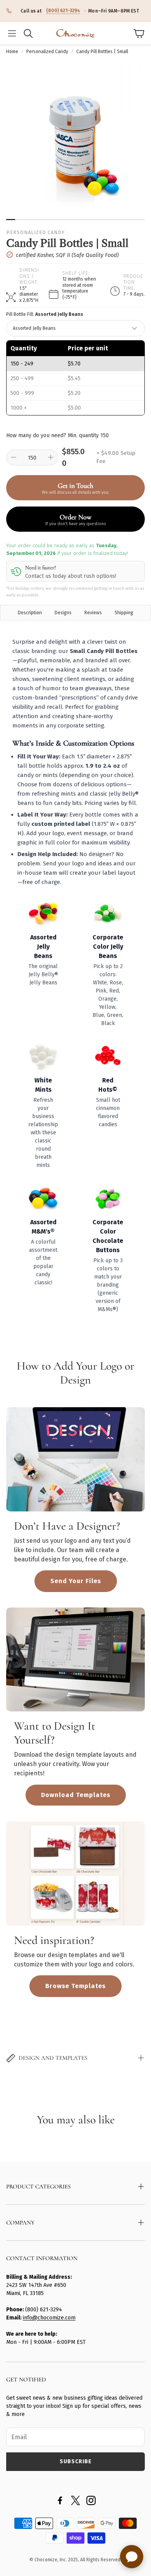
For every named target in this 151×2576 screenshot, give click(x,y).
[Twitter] (75, 2500)
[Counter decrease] (14, 457)
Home (12, 52)
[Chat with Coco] (132, 2557)
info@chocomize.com (49, 2318)
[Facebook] (60, 2500)
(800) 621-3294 (63, 10)
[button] (12, 33)
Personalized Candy (47, 52)
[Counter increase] (51, 457)
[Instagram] (91, 2500)
